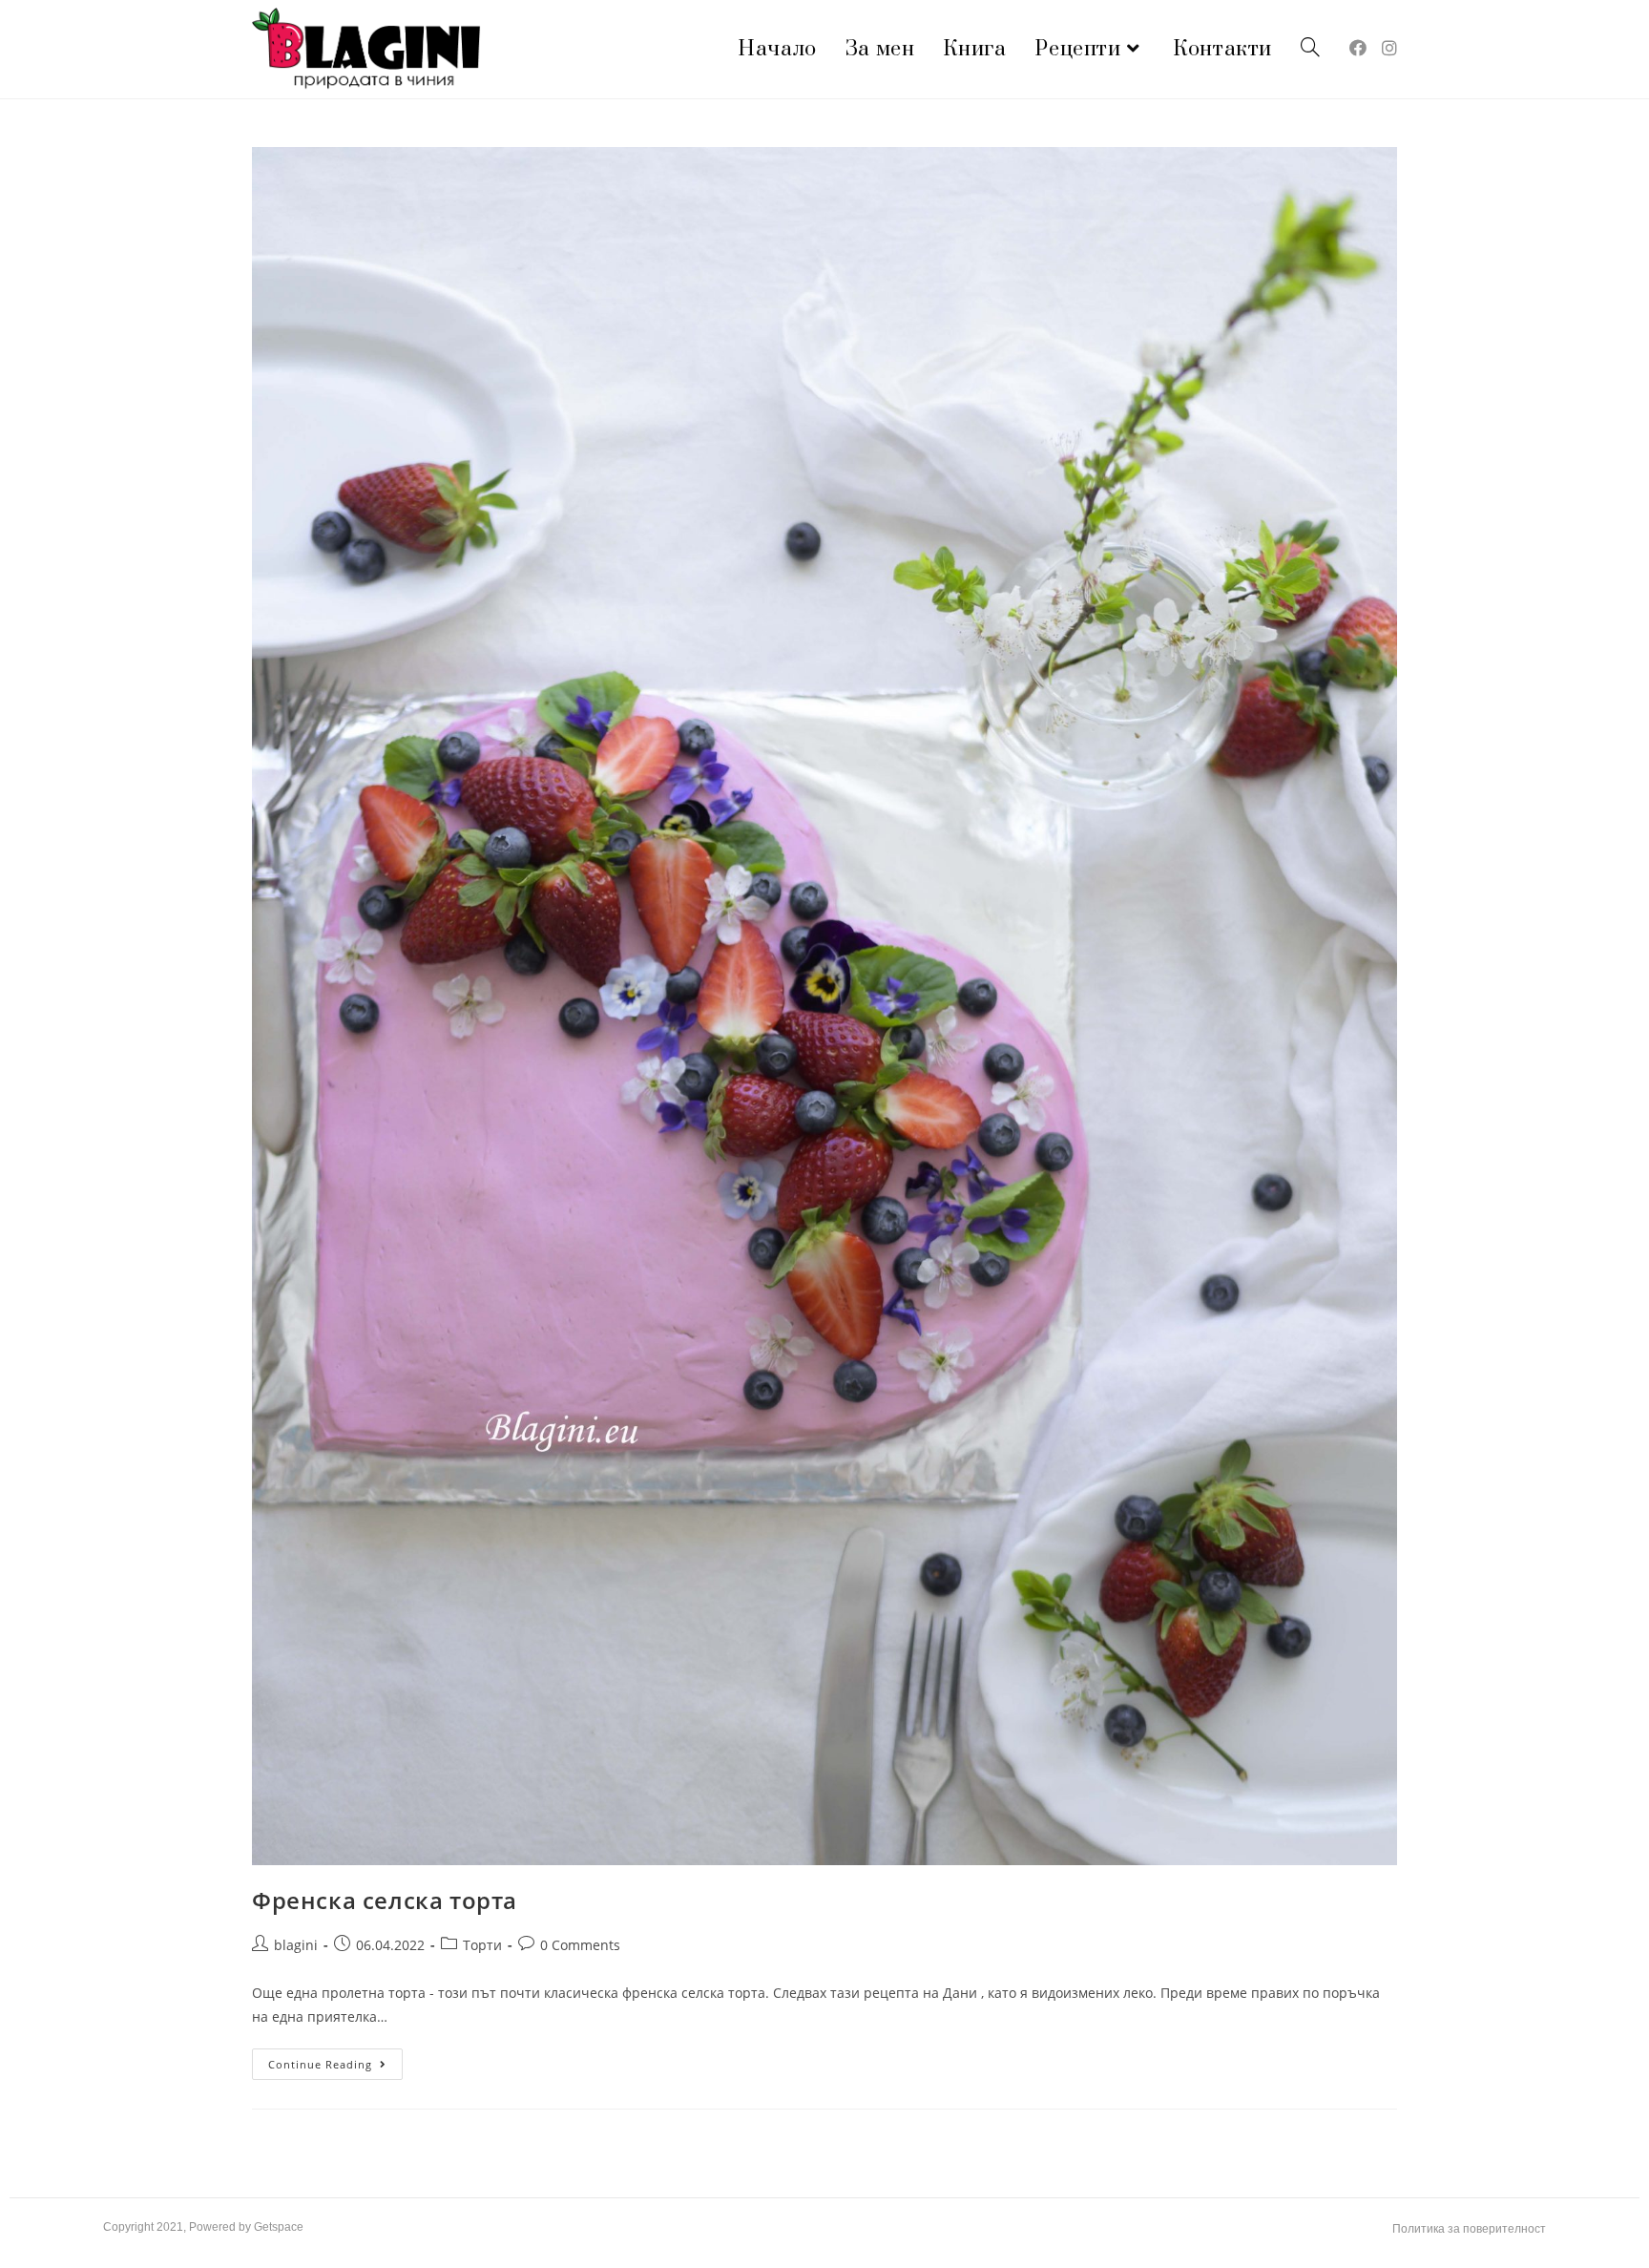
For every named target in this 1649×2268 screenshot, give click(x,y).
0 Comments (580, 1945)
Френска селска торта (385, 1900)
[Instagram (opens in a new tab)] (1389, 48)
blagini (296, 1945)
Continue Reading (335, 2060)
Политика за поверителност (1469, 2229)
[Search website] (1310, 49)
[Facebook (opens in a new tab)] (1358, 48)
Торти (482, 1945)
